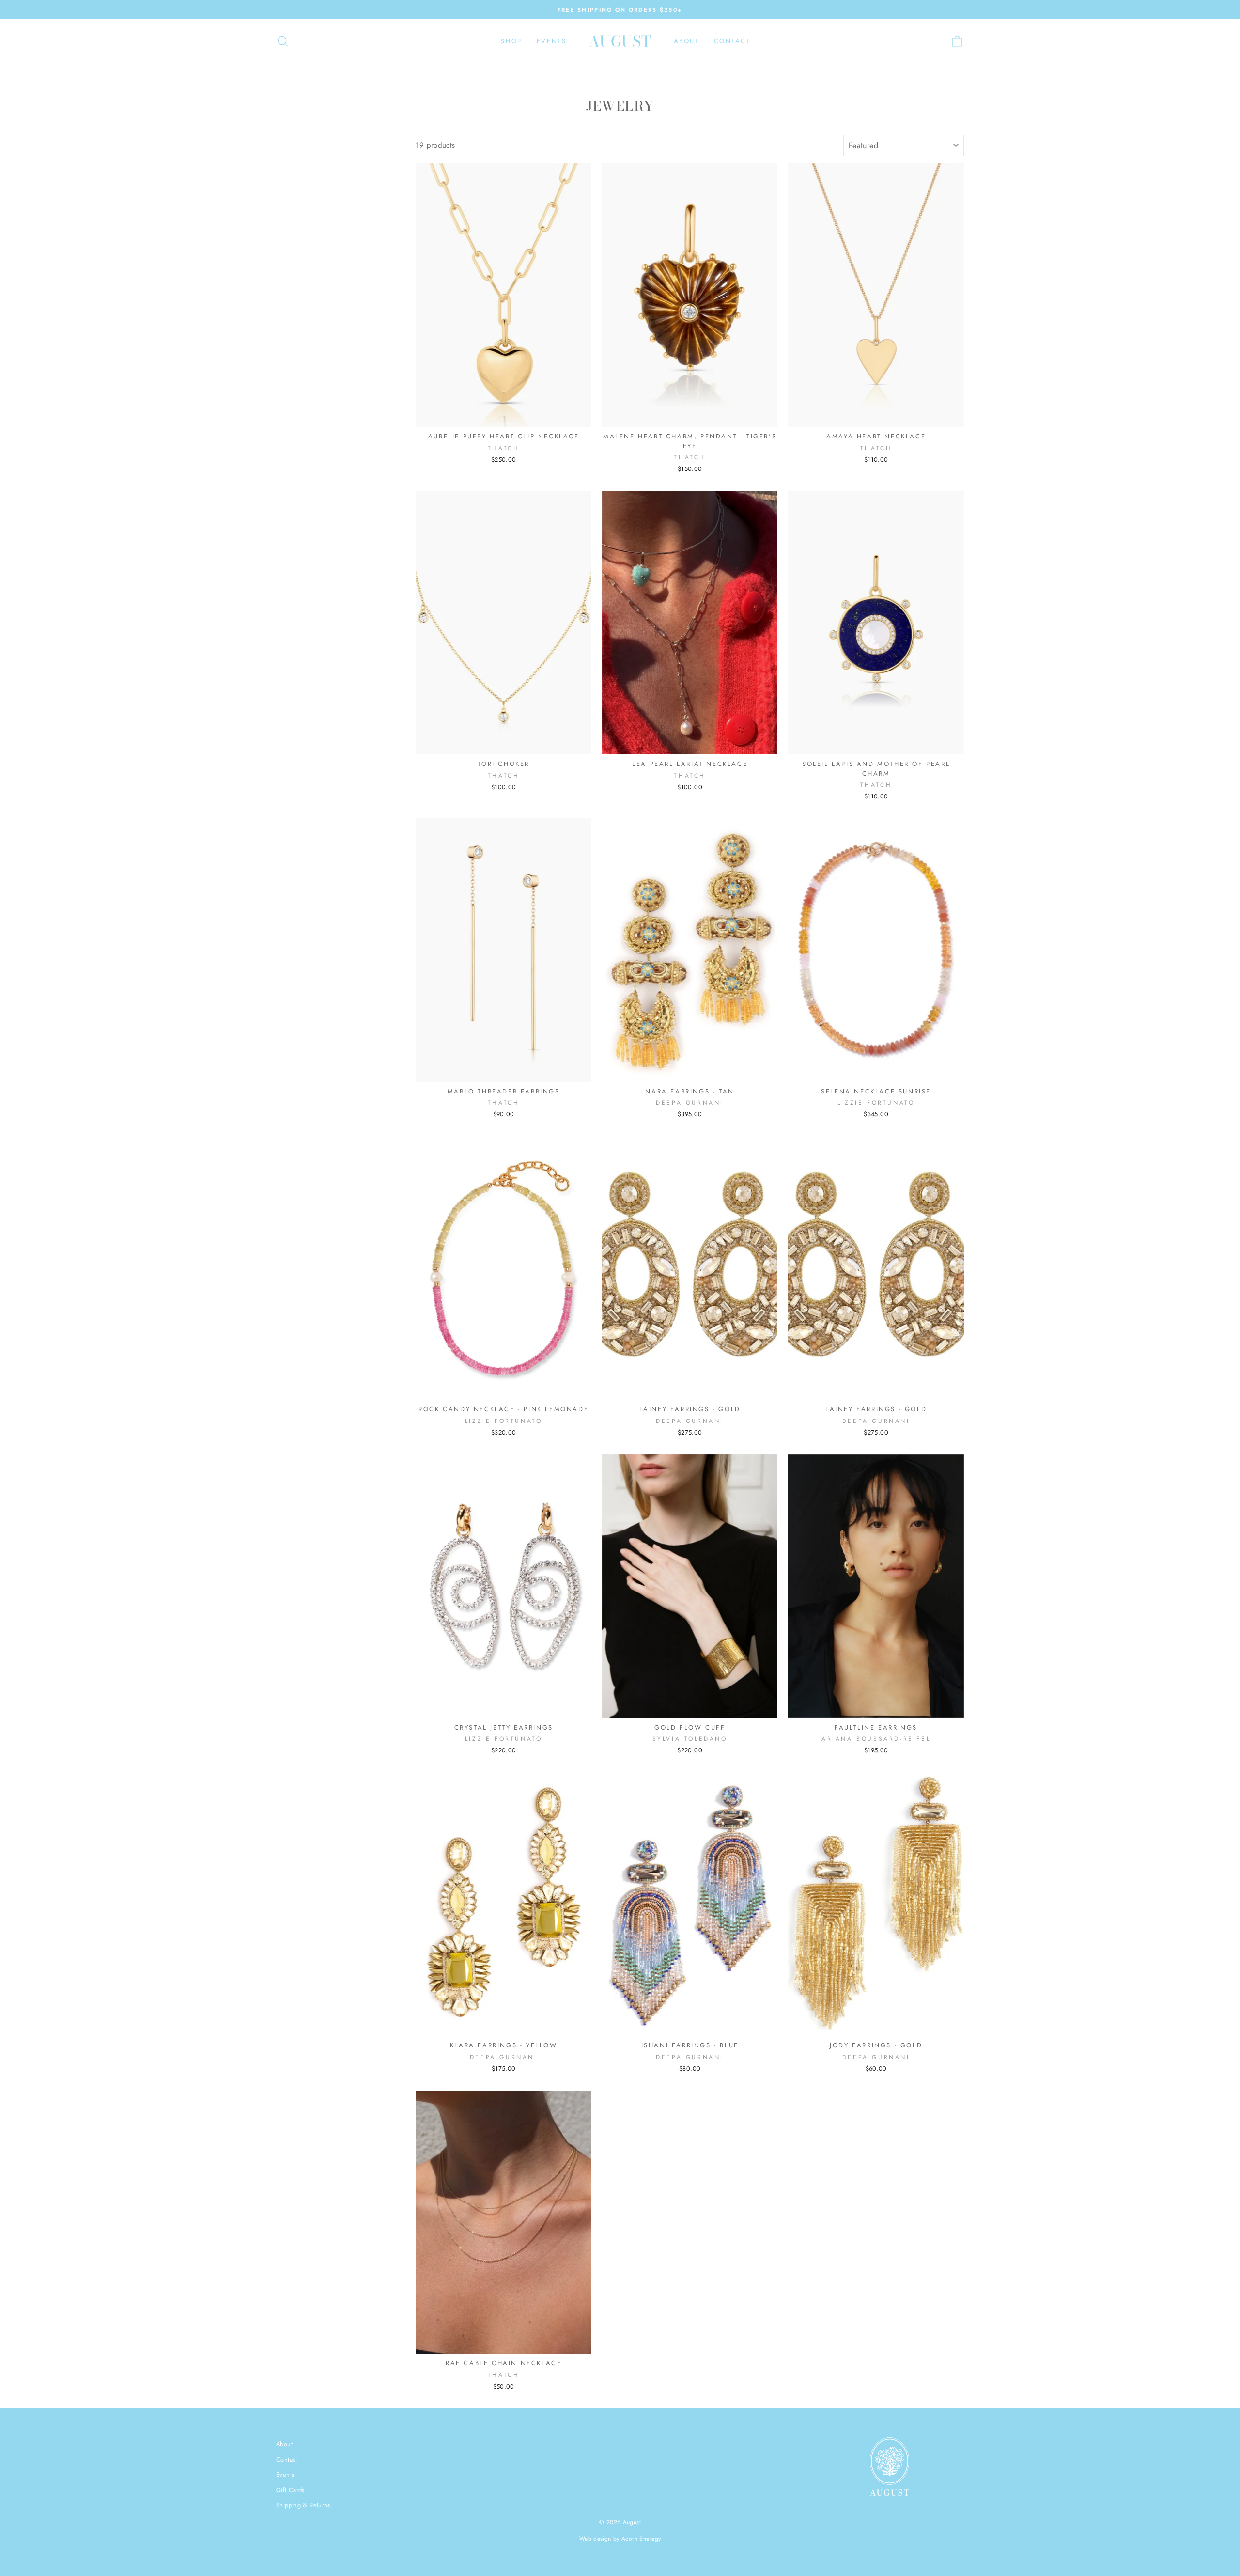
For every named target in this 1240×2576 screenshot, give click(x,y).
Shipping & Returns (303, 2505)
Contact (732, 41)
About (687, 41)
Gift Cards (290, 2490)
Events (552, 41)
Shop (511, 41)
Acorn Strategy (641, 2539)
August (620, 41)
